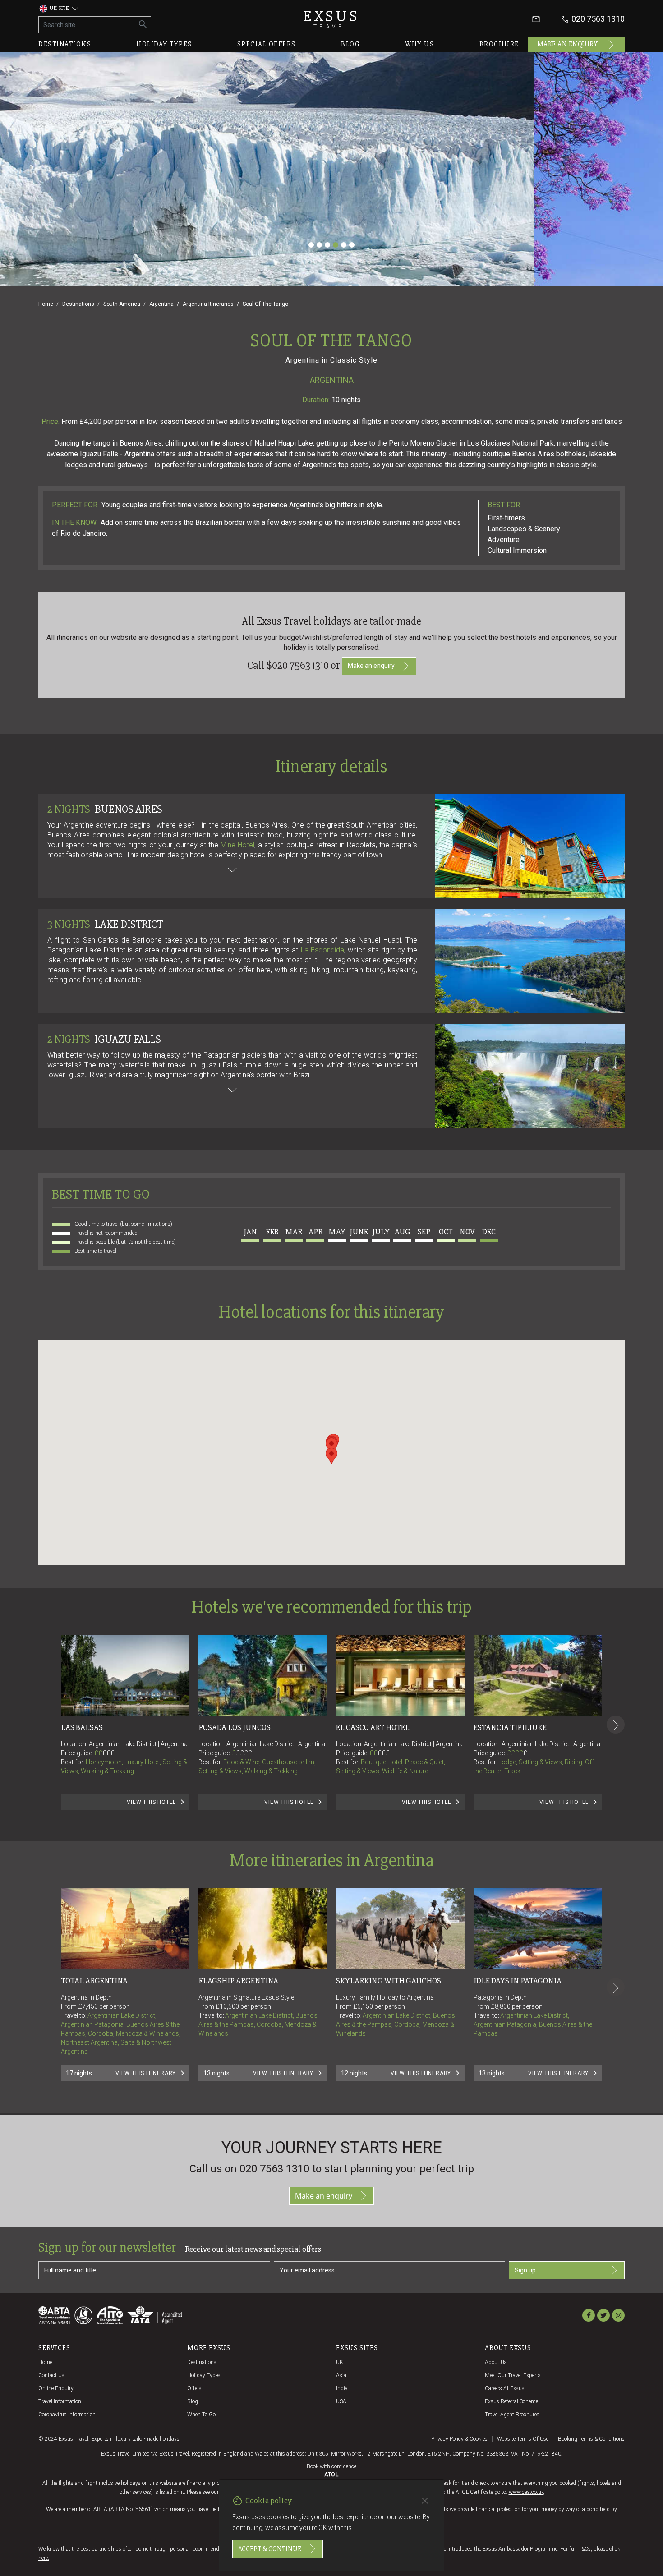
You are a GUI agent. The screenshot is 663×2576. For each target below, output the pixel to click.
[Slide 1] (311, 245)
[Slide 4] (336, 245)
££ (104, 1753)
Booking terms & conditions (591, 2439)
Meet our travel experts (513, 2375)
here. (44, 2558)
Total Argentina (94, 1981)
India (342, 2388)
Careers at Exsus (505, 2388)
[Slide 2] (319, 245)
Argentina (161, 304)
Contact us (51, 2375)
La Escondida (322, 950)
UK (340, 2362)
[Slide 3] (327, 245)
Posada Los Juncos (235, 1727)
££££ (244, 1753)
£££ (108, 1753)
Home (46, 304)
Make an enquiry (568, 44)
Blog (350, 44)
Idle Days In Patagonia (518, 1981)
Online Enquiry (56, 2388)
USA (341, 2401)
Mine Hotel (237, 845)
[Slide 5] (344, 245)
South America (122, 304)
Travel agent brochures (512, 2415)
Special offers (267, 44)
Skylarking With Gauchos (389, 1981)
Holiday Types (204, 2375)
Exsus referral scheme (511, 2401)
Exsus (331, 19)
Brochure (499, 44)
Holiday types (164, 44)
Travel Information (60, 2401)
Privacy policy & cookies (459, 2439)
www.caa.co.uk (526, 2492)
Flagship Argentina (238, 1981)
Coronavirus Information (67, 2415)
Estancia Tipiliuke (510, 1727)
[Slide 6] (352, 245)
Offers (194, 2388)
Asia (341, 2375)
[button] (331, 1456)
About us (496, 2362)
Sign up (525, 2270)
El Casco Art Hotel (373, 1727)
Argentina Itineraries (208, 304)
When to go (201, 2415)
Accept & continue (270, 2549)
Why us (419, 44)
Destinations (65, 44)
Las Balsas (82, 1727)
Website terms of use (523, 2439)
